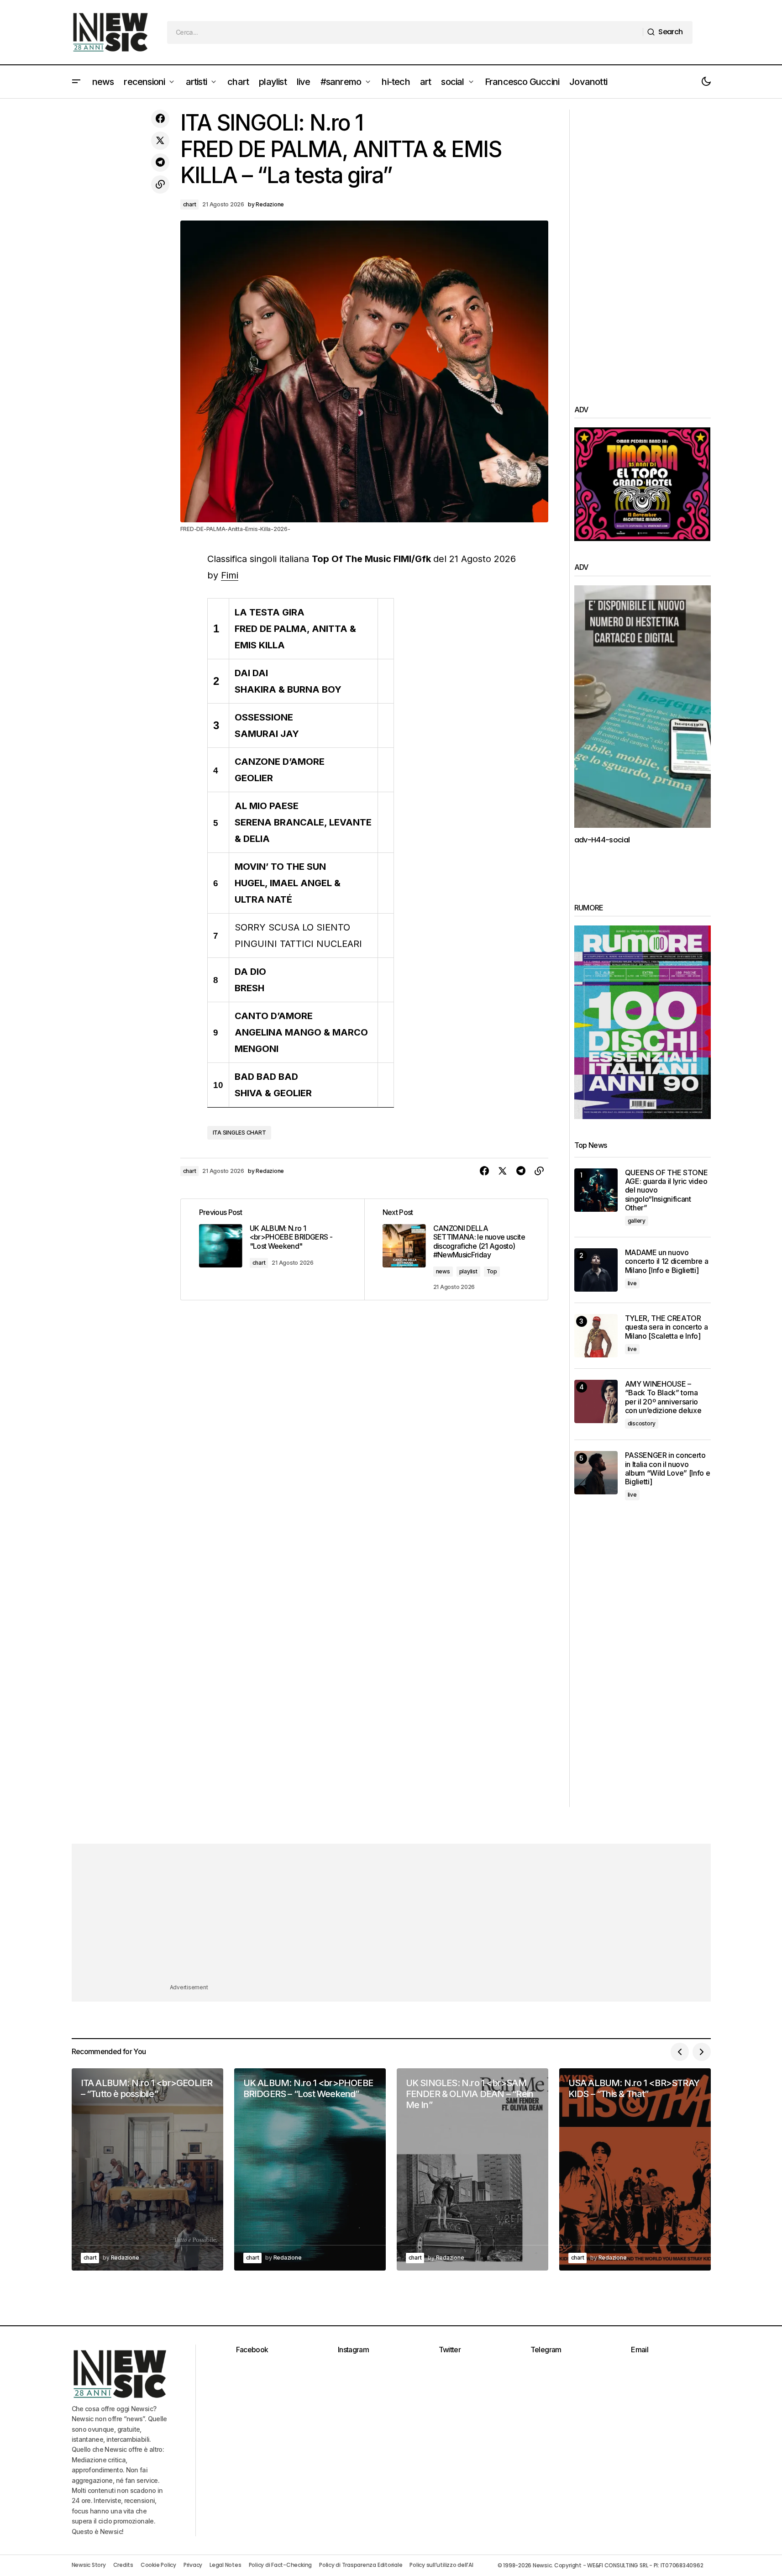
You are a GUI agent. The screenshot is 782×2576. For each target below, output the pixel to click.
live (632, 1283)
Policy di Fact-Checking (280, 2565)
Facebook (252, 2350)
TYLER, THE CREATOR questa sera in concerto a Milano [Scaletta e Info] (667, 1327)
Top (492, 1271)
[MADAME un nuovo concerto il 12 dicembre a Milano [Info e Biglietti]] (596, 1270)
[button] (76, 82)
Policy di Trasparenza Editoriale (361, 2565)
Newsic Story (89, 2565)
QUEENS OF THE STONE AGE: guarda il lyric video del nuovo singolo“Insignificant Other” (667, 1190)
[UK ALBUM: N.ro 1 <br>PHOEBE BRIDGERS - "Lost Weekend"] (273, 1249)
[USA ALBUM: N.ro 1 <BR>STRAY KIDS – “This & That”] (635, 2169)
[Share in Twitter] (160, 141)
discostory (642, 1423)
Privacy (193, 2565)
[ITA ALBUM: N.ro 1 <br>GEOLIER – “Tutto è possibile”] (147, 2169)
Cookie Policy (158, 2565)
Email (640, 2350)
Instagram (353, 2350)
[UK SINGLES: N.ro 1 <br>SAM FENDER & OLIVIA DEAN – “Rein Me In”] (472, 2169)
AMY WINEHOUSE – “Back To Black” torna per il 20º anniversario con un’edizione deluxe (663, 1397)
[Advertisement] (643, 247)
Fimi (230, 575)
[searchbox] (405, 32)
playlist (468, 1271)
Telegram (546, 2350)
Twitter (450, 2350)
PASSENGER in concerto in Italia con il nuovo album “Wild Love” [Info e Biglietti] (668, 1469)
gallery (637, 1221)
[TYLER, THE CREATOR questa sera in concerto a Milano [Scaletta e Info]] (596, 1336)
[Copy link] (160, 184)
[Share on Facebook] (160, 119)
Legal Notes (225, 2565)
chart (190, 204)
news (443, 1271)
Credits (123, 2565)
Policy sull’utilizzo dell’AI (441, 2565)
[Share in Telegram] (160, 163)
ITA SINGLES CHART (239, 1133)
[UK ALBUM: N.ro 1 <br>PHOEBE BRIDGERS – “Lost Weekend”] (310, 2169)
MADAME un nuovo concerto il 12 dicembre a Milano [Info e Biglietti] (667, 1261)
